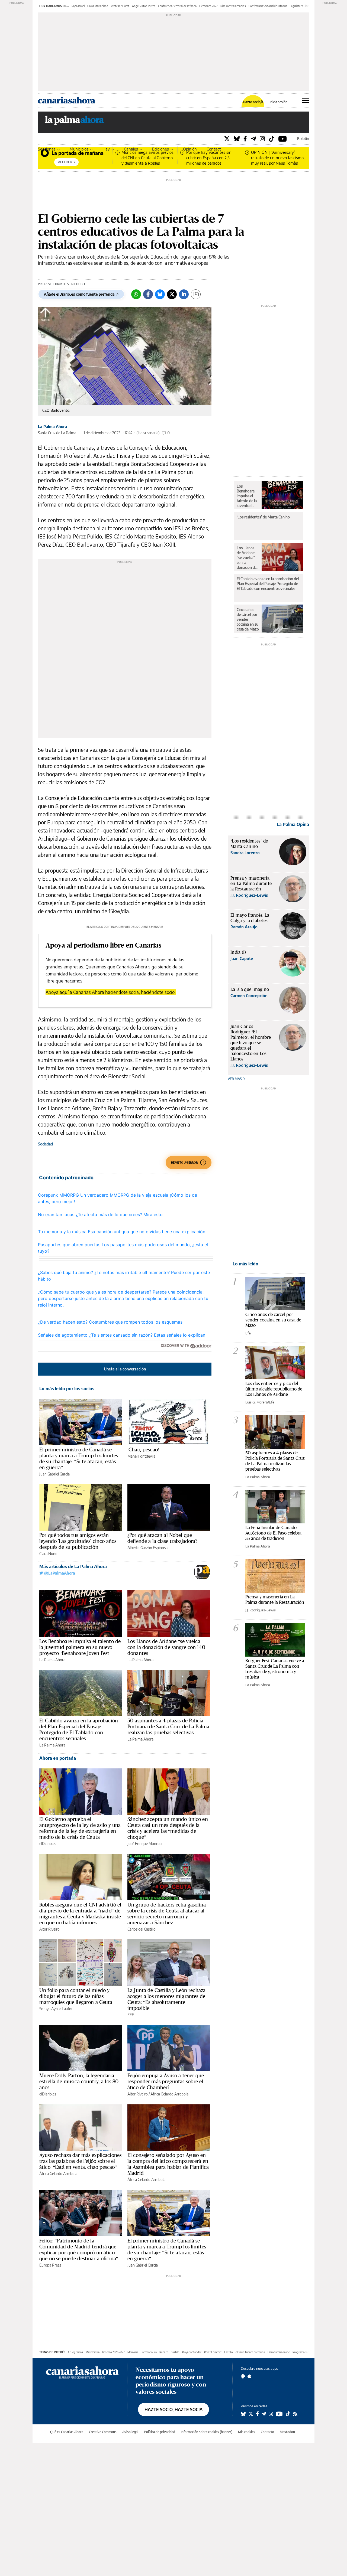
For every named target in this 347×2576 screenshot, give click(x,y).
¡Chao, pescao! (143, 1449)
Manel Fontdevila (141, 1456)
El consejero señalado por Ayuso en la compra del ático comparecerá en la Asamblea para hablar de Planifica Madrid (168, 2164)
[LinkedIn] (184, 294)
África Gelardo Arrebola (169, 2094)
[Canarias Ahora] (82, 2372)
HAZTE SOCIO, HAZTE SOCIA (173, 2410)
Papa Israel (78, 6)
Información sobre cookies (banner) (207, 2432)
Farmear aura (149, 2352)
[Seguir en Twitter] (251, 2414)
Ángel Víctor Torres (144, 6)
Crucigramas (75, 2352)
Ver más (235, 1079)
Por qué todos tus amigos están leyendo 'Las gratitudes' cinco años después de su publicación (78, 1541)
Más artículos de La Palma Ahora (73, 1566)
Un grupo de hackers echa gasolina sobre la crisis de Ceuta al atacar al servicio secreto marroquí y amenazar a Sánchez (167, 1914)
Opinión (190, 149)
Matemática (93, 2352)
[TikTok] (272, 138)
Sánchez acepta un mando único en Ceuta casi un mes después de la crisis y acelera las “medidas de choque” (168, 1828)
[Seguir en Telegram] (264, 2414)
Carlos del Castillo (142, 1929)
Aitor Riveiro (49, 1929)
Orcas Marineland (98, 6)
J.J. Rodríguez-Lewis (261, 1610)
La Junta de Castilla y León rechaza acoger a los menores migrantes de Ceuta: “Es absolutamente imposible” (166, 1999)
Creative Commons (103, 2432)
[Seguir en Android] (243, 2376)
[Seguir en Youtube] (279, 2414)
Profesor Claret (120, 6)
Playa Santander (192, 2352)
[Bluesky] (237, 138)
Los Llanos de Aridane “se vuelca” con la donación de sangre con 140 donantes (166, 1647)
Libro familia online (279, 2352)
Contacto (215, 149)
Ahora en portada (58, 1758)
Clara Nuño (48, 1554)
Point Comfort (213, 2352)
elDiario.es (48, 1844)
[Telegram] (253, 138)
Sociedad (45, 1144)
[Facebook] (245, 138)
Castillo (175, 2352)
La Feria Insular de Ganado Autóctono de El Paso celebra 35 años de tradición (273, 1533)
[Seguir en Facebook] (257, 2414)
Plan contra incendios (233, 6)
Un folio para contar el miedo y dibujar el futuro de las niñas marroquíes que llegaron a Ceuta (76, 1996)
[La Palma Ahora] (75, 122)
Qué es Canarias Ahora (67, 2432)
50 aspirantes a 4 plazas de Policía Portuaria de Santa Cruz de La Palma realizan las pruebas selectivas (168, 1726)
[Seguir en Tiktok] (288, 2414)
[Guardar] (196, 294)
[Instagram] (262, 138)
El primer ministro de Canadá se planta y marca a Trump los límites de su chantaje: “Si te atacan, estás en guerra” (79, 1458)
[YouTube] (283, 138)
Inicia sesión (279, 102)
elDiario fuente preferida (250, 2352)
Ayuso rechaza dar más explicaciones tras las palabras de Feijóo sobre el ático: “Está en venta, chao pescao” (80, 2161)
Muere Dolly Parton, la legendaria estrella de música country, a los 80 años (79, 2081)
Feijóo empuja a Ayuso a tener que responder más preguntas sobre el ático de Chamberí (166, 2081)
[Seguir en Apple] (249, 2376)
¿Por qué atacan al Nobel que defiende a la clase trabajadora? (162, 1538)
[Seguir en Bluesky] (243, 2414)
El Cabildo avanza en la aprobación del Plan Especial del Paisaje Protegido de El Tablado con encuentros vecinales (79, 1729)
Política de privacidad (160, 2432)
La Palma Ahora (52, 427)
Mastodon (287, 2432)
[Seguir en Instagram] (271, 2414)
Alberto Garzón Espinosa (147, 1548)
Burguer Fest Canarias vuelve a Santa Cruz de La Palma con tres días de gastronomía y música (275, 1669)
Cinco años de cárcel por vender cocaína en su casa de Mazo (248, 619)
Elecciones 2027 (208, 6)
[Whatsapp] (136, 294)
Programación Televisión (307, 2352)
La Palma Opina (293, 824)
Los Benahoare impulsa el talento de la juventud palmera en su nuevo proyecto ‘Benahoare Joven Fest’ (80, 1647)
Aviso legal (130, 2432)
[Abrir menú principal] (306, 100)
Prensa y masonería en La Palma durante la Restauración (275, 1599)
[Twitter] (227, 138)
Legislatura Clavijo (301, 6)
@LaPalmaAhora (59, 1573)
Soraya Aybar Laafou (56, 2009)
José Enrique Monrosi (145, 1844)
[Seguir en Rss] (295, 2414)
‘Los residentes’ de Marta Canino (263, 517)
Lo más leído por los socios (67, 1389)
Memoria (133, 2352)
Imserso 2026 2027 (113, 2352)
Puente (164, 2352)
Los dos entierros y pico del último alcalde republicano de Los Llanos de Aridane (274, 1389)
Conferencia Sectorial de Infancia (177, 6)
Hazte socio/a (253, 102)
